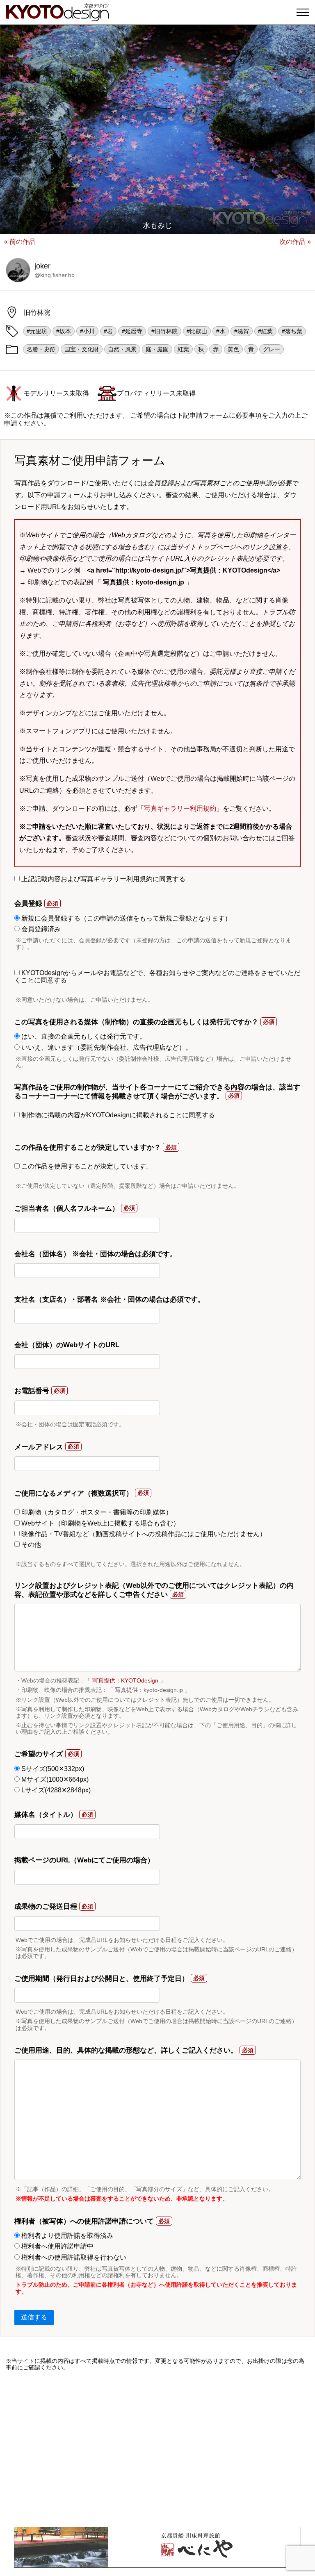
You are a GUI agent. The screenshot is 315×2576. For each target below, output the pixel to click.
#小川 (87, 331)
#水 (221, 331)
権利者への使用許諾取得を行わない (73, 2257)
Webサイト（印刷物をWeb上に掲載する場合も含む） (100, 1523)
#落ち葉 (292, 331)
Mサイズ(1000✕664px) (54, 1779)
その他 (30, 1545)
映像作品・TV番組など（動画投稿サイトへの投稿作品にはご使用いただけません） (143, 1534)
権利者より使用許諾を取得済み (66, 2236)
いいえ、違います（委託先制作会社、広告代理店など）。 (106, 1047)
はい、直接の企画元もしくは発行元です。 (83, 1036)
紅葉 (183, 349)
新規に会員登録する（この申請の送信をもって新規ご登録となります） (126, 918)
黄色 (233, 349)
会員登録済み (40, 929)
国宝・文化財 (82, 349)
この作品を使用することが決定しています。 (86, 1166)
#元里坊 (37, 331)
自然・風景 (122, 349)
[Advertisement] (157, 2449)
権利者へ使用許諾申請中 (57, 2246)
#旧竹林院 (164, 331)
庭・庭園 (157, 349)
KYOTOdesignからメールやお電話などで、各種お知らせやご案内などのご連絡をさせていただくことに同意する (157, 977)
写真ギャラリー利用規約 (180, 808)
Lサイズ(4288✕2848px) (55, 1790)
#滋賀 (242, 331)
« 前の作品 (20, 242)
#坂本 (64, 331)
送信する (34, 2317)
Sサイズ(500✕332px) (52, 1769)
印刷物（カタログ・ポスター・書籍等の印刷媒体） (96, 1512)
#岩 (108, 331)
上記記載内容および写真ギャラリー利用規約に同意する (103, 879)
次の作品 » (295, 242)
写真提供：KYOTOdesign (125, 1680)
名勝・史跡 (41, 349)
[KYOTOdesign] (57, 17)
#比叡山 (197, 331)
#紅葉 (265, 331)
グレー (272, 349)
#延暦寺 (132, 331)
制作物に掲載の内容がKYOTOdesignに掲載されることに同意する (117, 1115)
